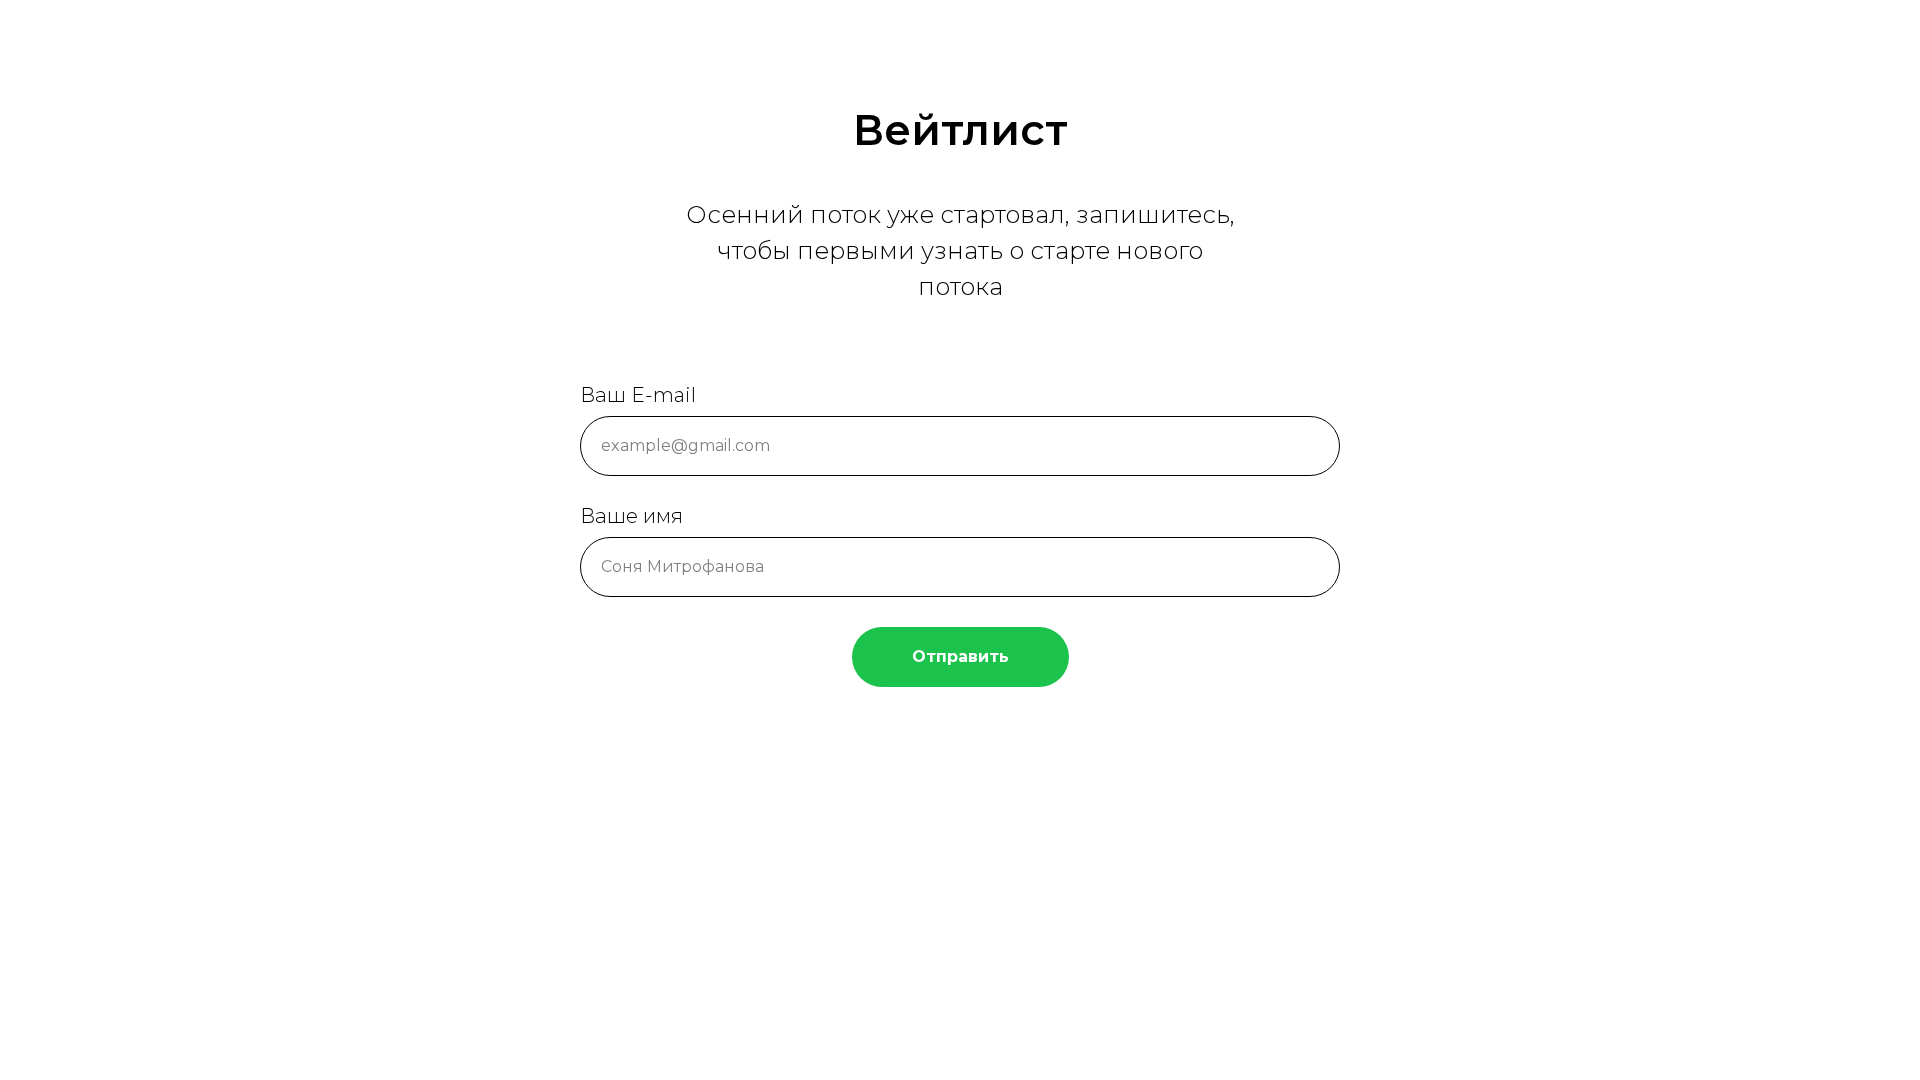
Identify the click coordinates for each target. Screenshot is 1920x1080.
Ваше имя (631, 516)
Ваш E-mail (638, 395)
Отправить (960, 656)
